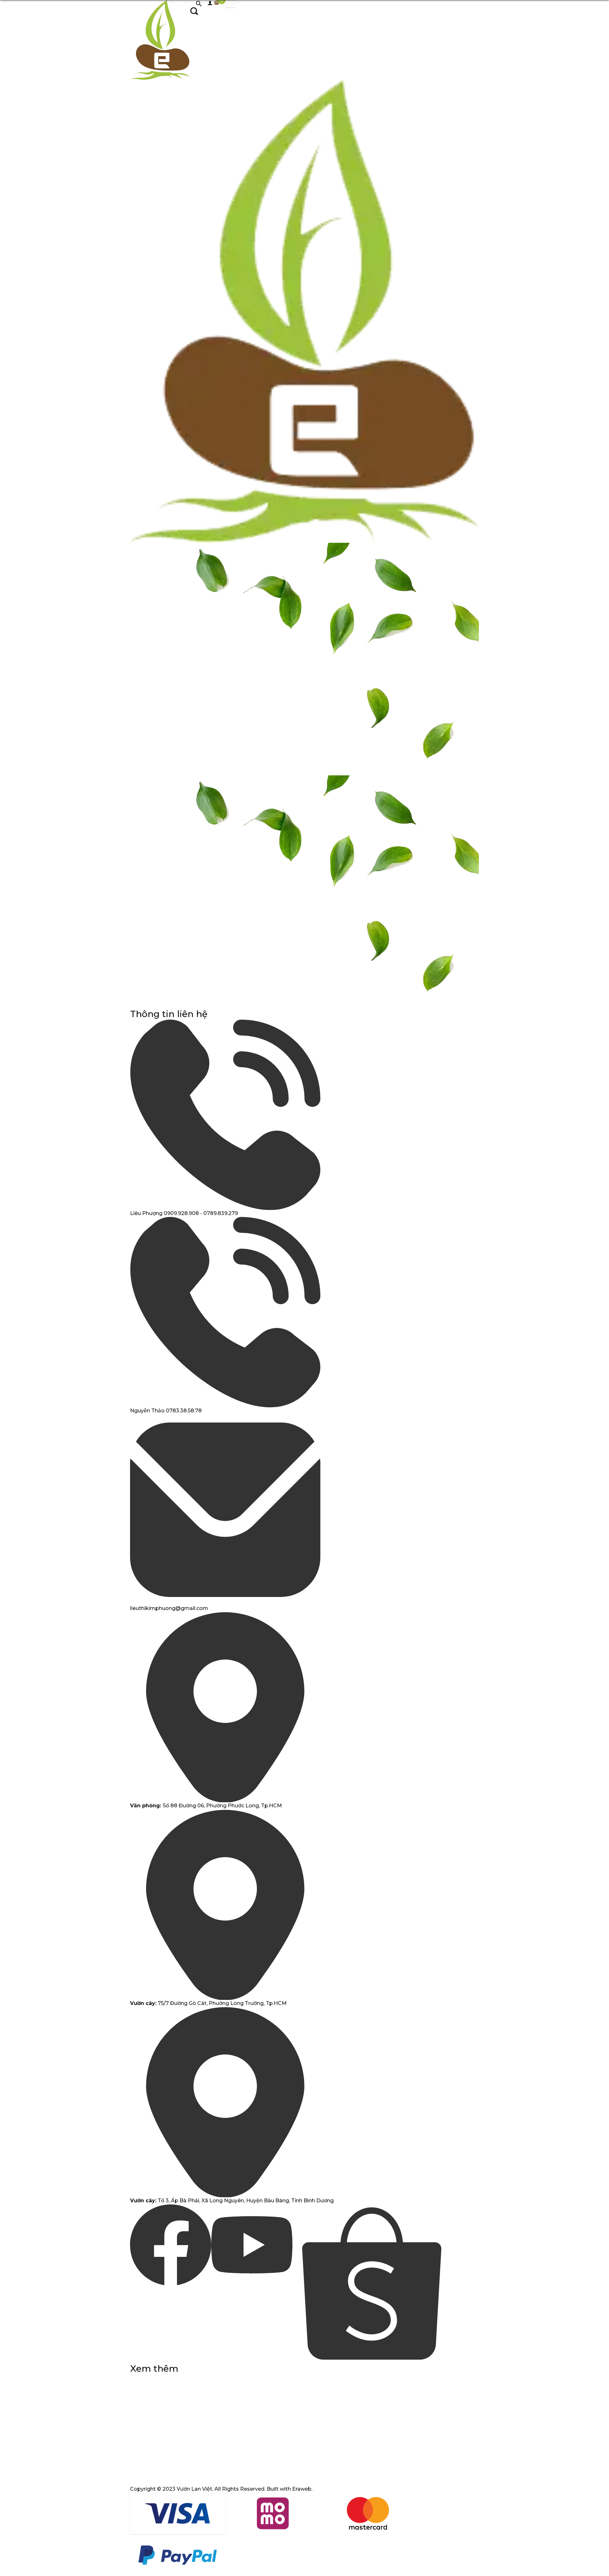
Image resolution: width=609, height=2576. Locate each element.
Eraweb (302, 2489)
